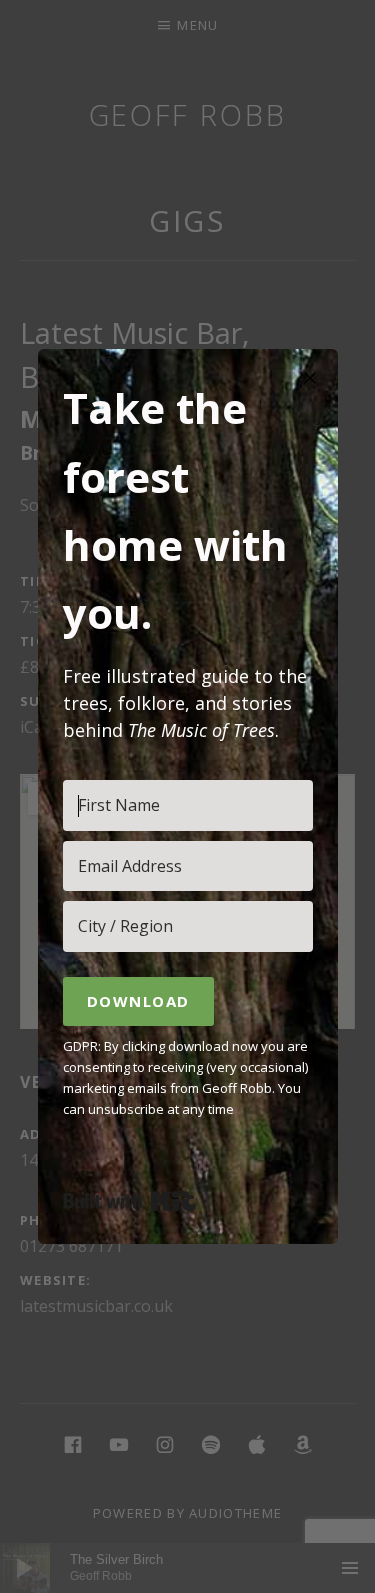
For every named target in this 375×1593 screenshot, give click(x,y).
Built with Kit (129, 1201)
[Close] (310, 377)
